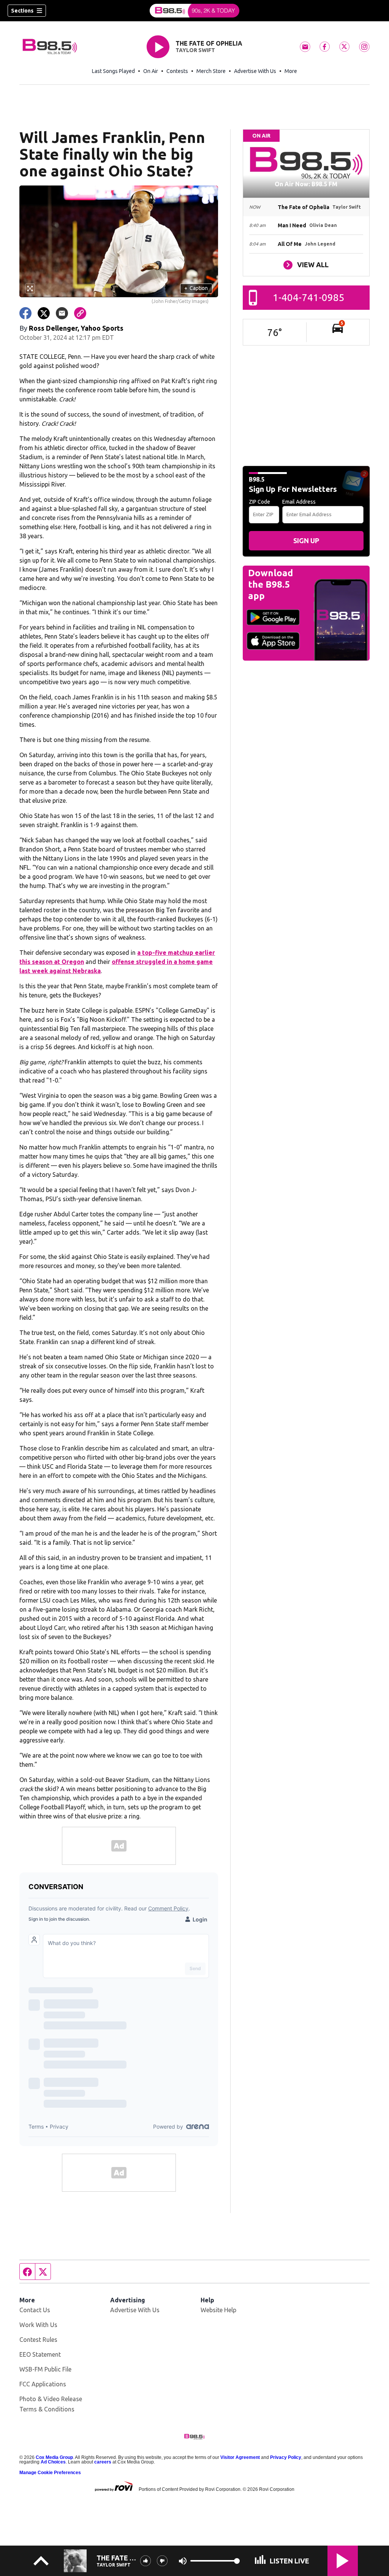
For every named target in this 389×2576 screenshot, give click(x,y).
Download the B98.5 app (270, 584)
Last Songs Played (113, 71)
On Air (151, 71)
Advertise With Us (255, 71)
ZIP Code (259, 502)
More (291, 71)
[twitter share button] (44, 313)
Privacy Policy (286, 2457)
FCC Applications (43, 2384)
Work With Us (38, 2325)
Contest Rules (38, 2340)
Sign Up (306, 541)
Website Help (218, 2310)
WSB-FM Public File (45, 2369)
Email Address (299, 502)
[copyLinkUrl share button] (80, 313)
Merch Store (211, 71)
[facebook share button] (25, 313)
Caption (196, 288)
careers (103, 2462)
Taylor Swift (195, 50)
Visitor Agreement (240, 2457)
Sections (22, 11)
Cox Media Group (54, 2457)
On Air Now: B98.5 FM (306, 184)
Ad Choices (53, 2462)
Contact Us (35, 2310)
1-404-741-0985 (309, 297)
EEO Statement (40, 2354)
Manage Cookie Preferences (50, 2473)
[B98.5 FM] (194, 11)
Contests (177, 71)
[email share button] (62, 313)
